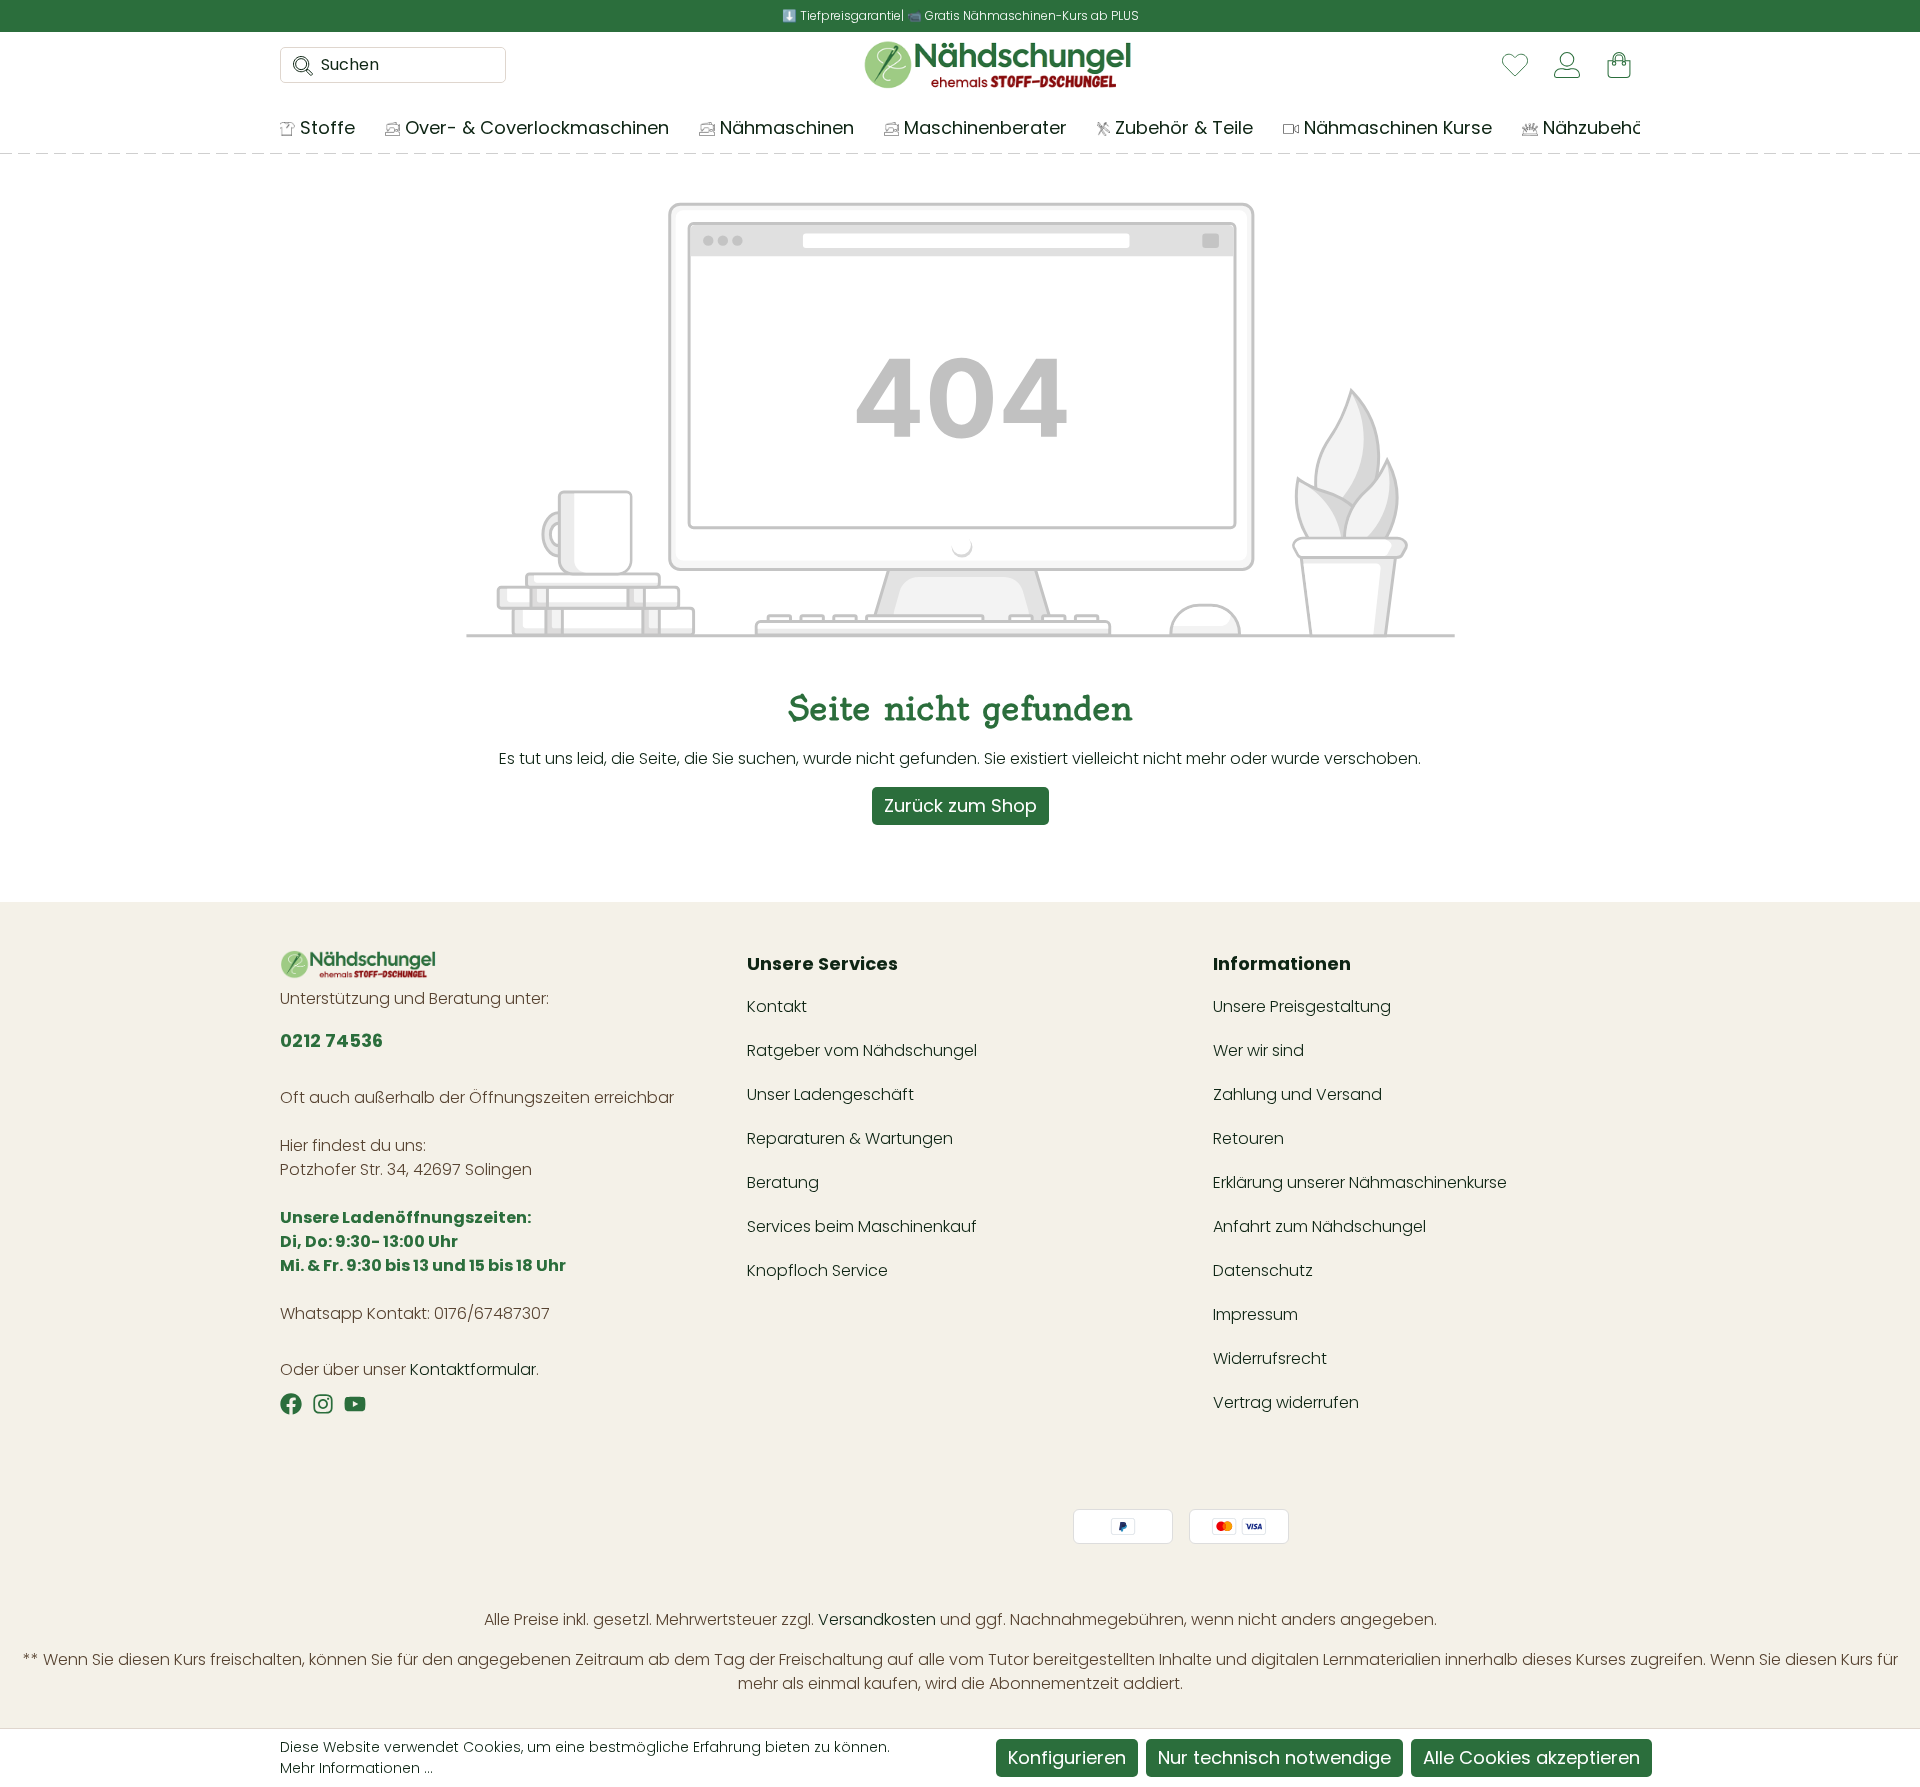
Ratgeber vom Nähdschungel (862, 1050)
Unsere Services (822, 963)
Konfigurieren (1067, 1757)
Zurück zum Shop (960, 805)
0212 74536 (331, 1040)
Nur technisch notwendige (1274, 1757)
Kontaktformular (473, 1369)
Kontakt (777, 1006)
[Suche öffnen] (297, 65)
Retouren (1248, 1138)
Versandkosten (877, 1619)
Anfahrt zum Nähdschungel (1319, 1226)
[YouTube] (355, 1403)
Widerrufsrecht (1270, 1358)
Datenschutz (1263, 1270)
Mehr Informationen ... (356, 1768)
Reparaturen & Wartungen (850, 1138)
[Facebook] (291, 1403)
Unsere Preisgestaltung (1302, 1006)
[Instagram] (323, 1403)
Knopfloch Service (817, 1270)
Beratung (783, 1182)
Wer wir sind (1258, 1050)
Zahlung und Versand (1297, 1094)
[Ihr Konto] (1567, 65)
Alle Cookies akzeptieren (1531, 1757)
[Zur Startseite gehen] (997, 65)
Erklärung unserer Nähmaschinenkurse (1360, 1182)
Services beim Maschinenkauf (862, 1226)
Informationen (1282, 963)
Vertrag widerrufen (1286, 1402)
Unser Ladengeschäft (830, 1094)
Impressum (1255, 1314)
